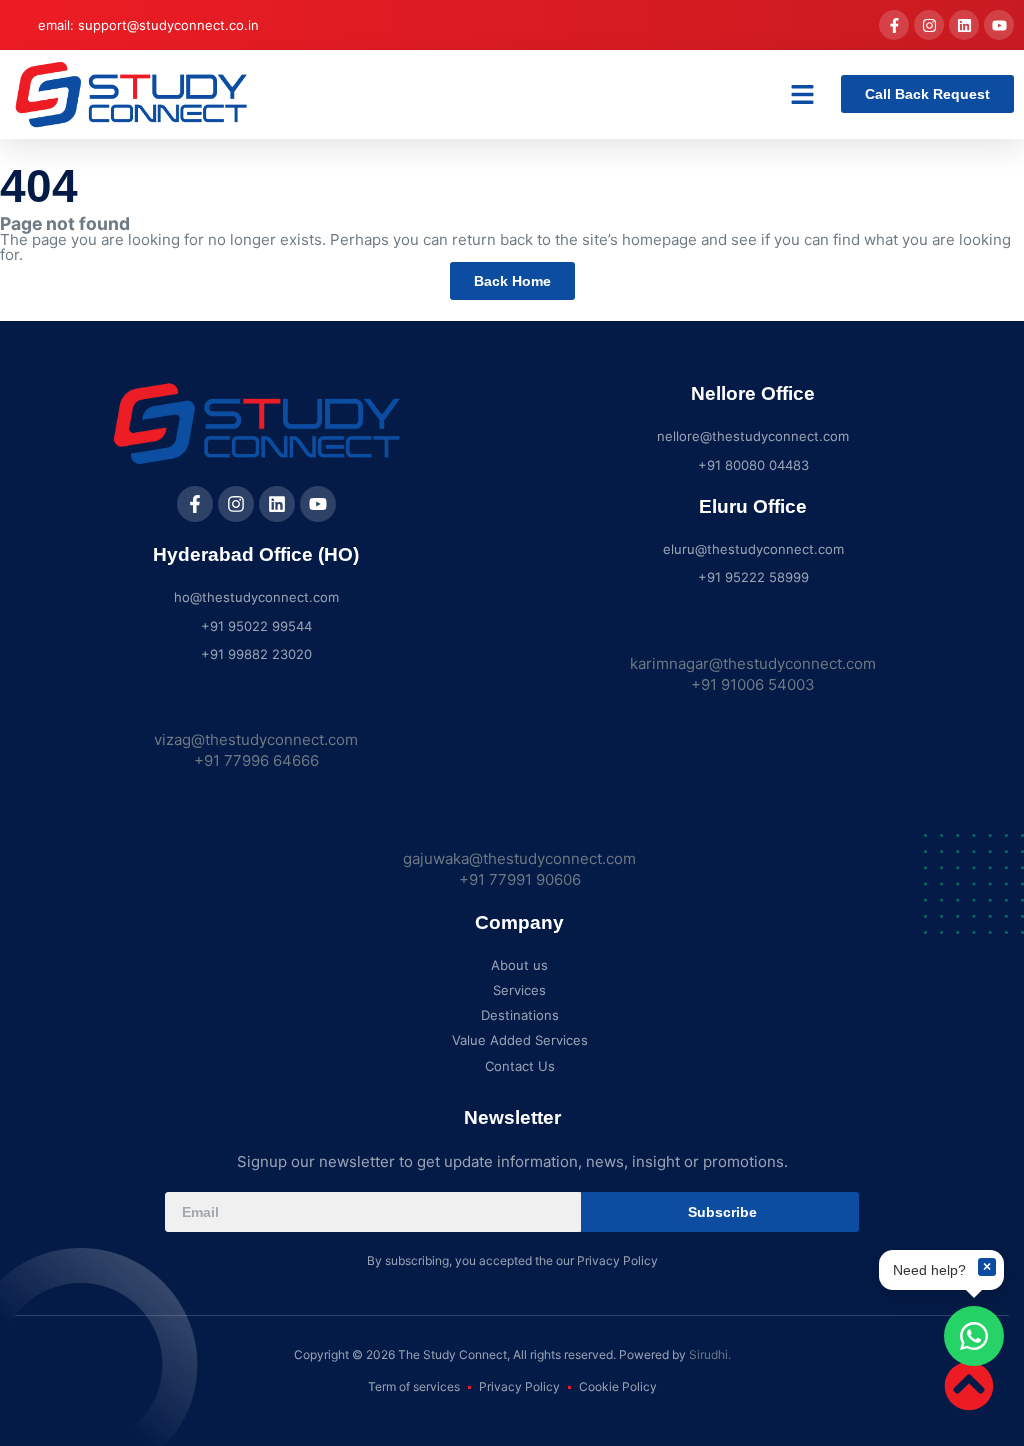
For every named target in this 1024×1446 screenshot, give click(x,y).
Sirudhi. (710, 1354)
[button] (803, 95)
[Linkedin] (964, 25)
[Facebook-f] (894, 25)
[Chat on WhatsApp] (974, 1336)
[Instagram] (929, 25)
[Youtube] (999, 25)
